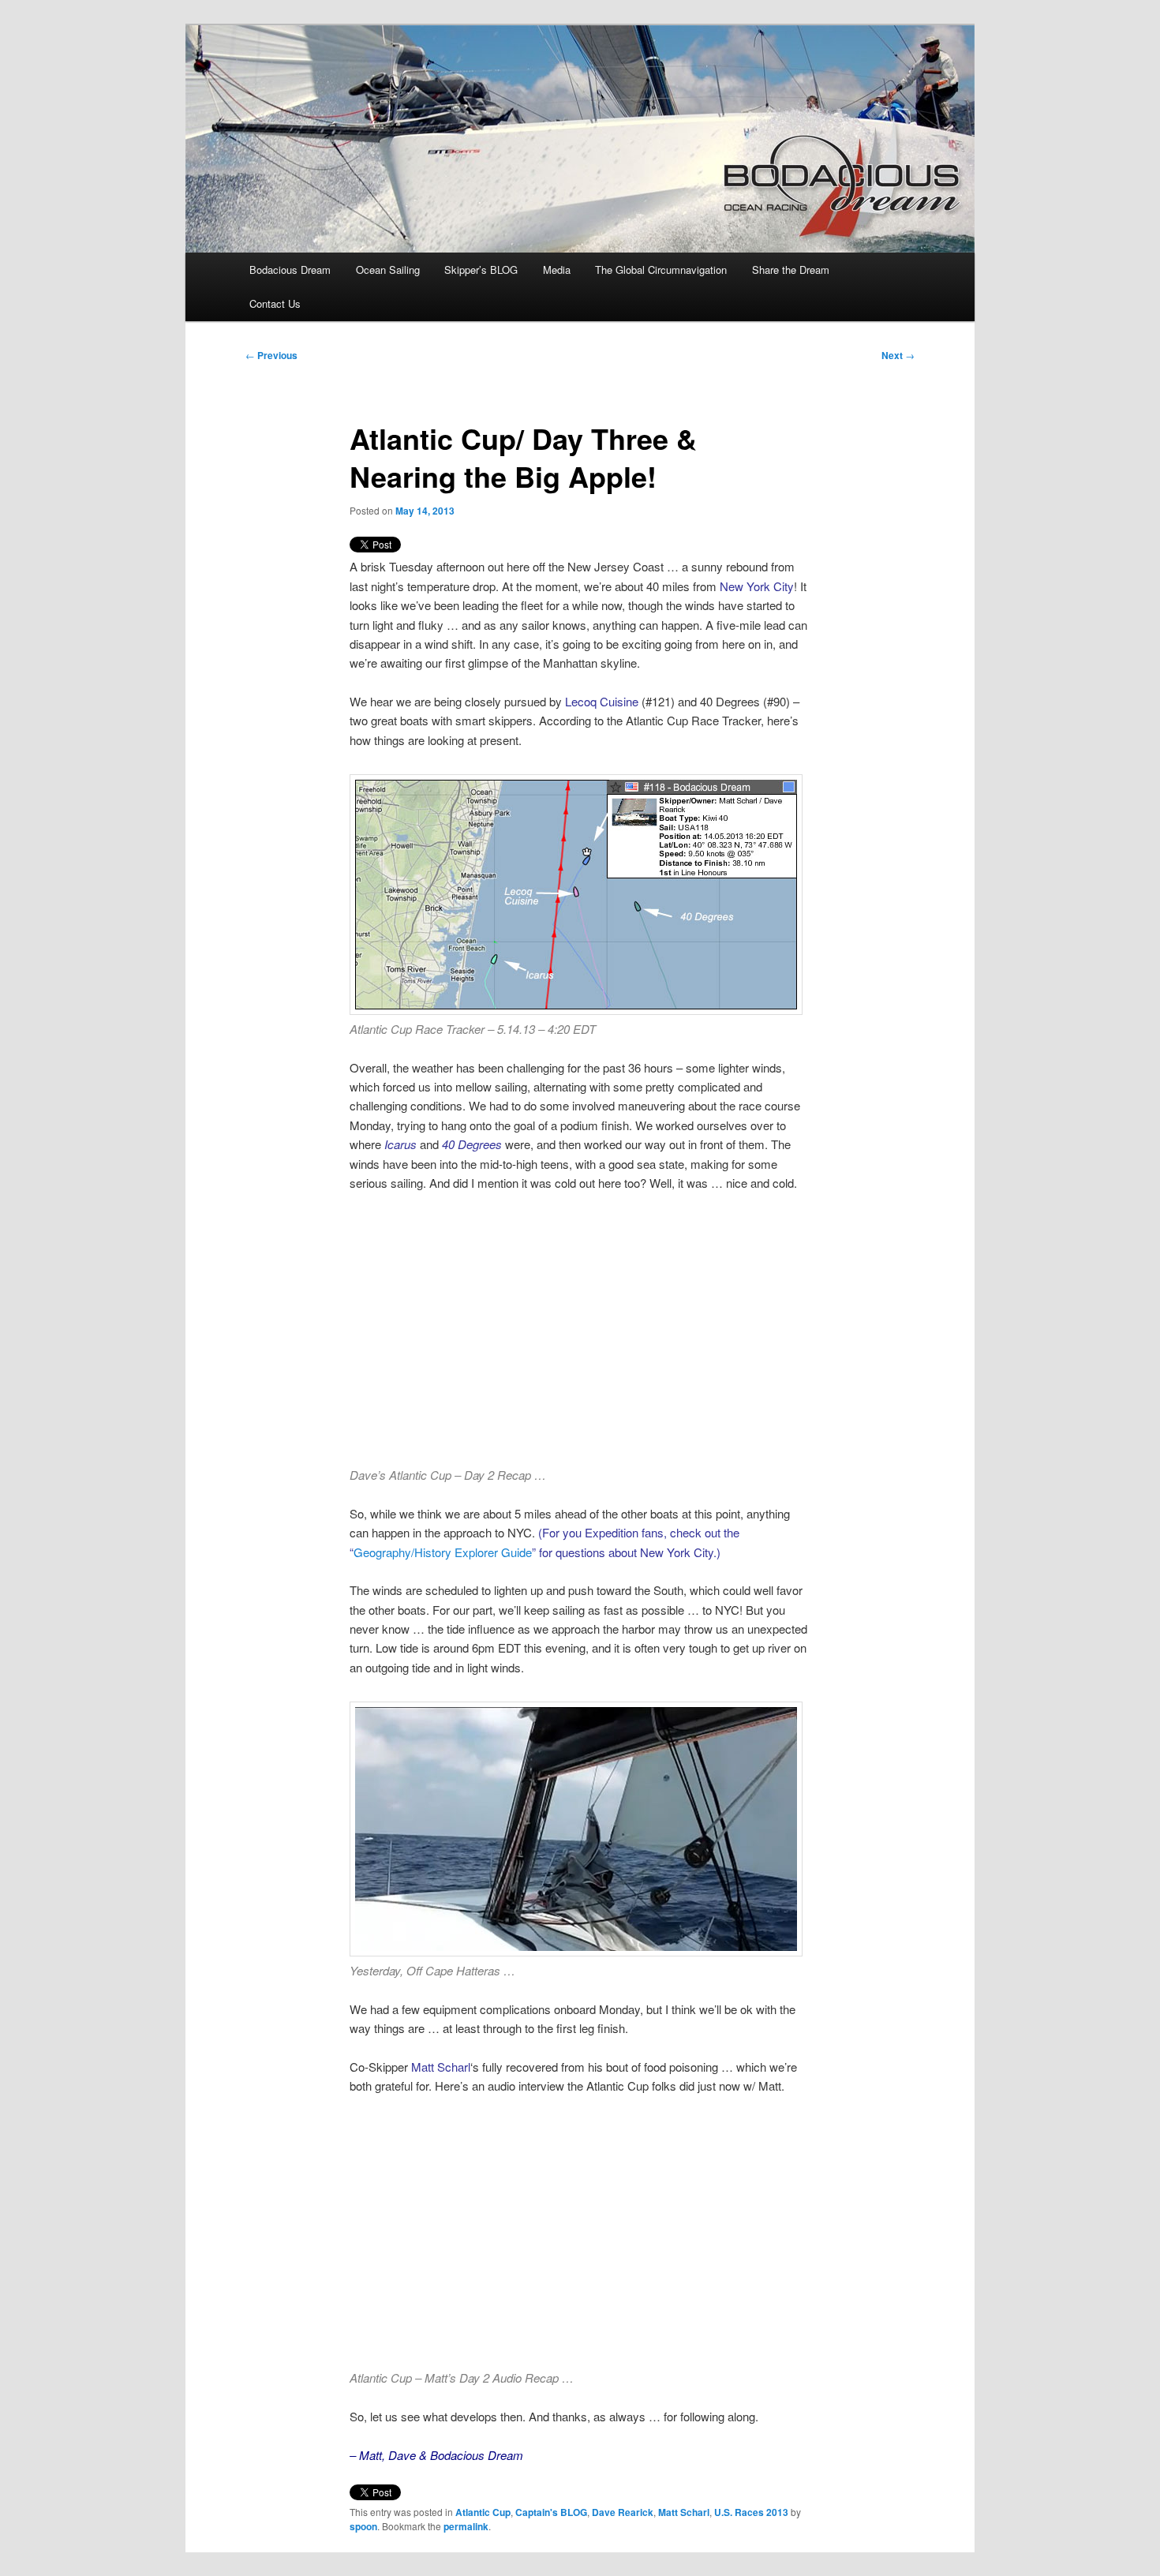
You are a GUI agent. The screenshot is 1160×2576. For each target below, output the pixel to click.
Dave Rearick (623, 2512)
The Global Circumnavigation (661, 270)
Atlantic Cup (483, 2512)
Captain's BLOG (551, 2512)
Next (898, 355)
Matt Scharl (684, 2512)
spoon (363, 2526)
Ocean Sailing (388, 270)
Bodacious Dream (290, 270)
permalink (466, 2526)
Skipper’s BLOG (481, 270)
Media (557, 270)
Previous (271, 355)
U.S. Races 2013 (751, 2512)
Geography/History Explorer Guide (443, 1552)
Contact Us (275, 303)
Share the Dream (791, 270)
